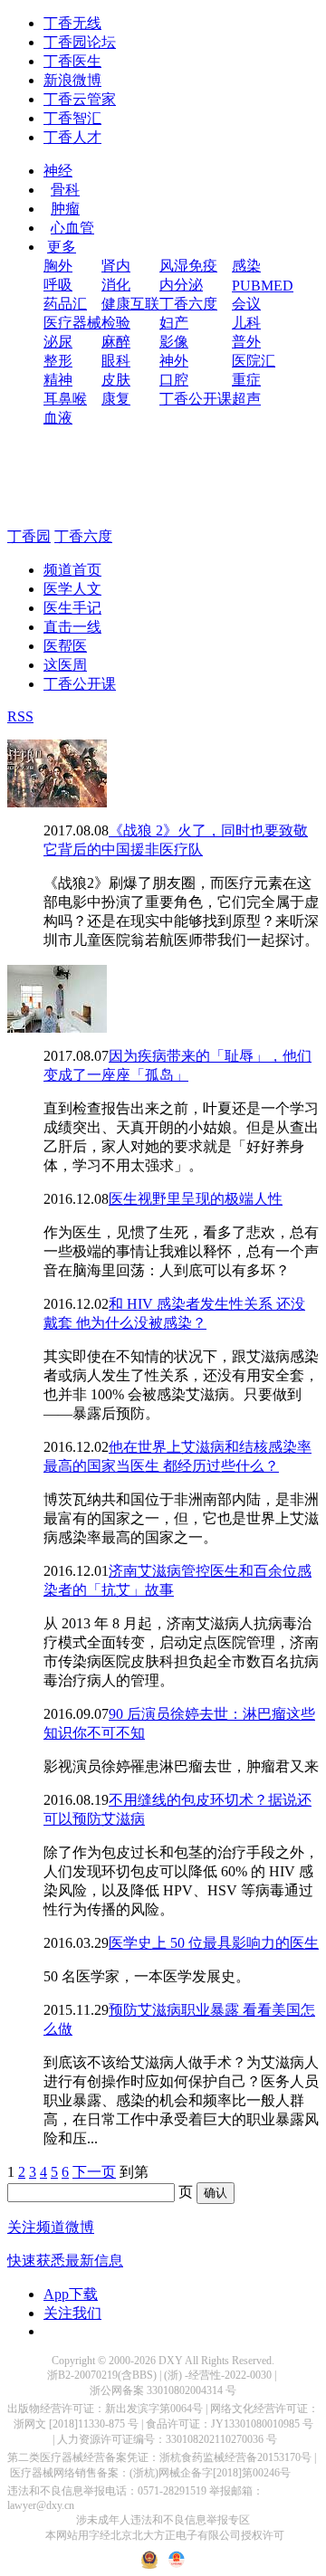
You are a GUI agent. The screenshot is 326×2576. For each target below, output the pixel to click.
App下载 (71, 2294)
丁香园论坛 (80, 42)
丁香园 (29, 536)
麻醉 (116, 342)
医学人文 (72, 589)
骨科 (65, 190)
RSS (20, 716)
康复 (116, 399)
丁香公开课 (196, 399)
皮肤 (116, 380)
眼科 (116, 361)
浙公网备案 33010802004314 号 (163, 2390)
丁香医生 (72, 61)
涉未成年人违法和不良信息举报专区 (163, 2520)
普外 (246, 342)
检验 (116, 323)
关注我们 (72, 2313)
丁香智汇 (72, 118)
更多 (62, 247)
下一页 (94, 2172)
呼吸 (58, 285)
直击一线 (72, 627)
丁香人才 (72, 137)
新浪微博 (72, 80)
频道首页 (72, 570)
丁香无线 (72, 23)
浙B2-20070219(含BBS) (102, 2375)
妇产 (174, 323)
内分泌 (181, 285)
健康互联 (130, 304)
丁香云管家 (80, 99)
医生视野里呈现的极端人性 (196, 1199)
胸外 (58, 266)
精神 (58, 380)
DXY (171, 2361)
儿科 (246, 323)
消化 (116, 285)
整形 (58, 361)
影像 (174, 342)
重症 (246, 380)
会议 (246, 304)
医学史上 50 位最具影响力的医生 (214, 1943)
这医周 (65, 665)
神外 (174, 361)
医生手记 (72, 608)
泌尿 (58, 342)
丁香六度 (188, 304)
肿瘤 (65, 209)
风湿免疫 (188, 266)
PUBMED (263, 286)
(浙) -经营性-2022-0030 (218, 2375)
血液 (58, 418)
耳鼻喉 (65, 399)
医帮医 (65, 646)
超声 (246, 399)
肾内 (116, 266)
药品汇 (65, 304)
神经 (58, 171)
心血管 (72, 228)
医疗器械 (72, 323)
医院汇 (254, 361)
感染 (246, 266)
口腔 (174, 380)
